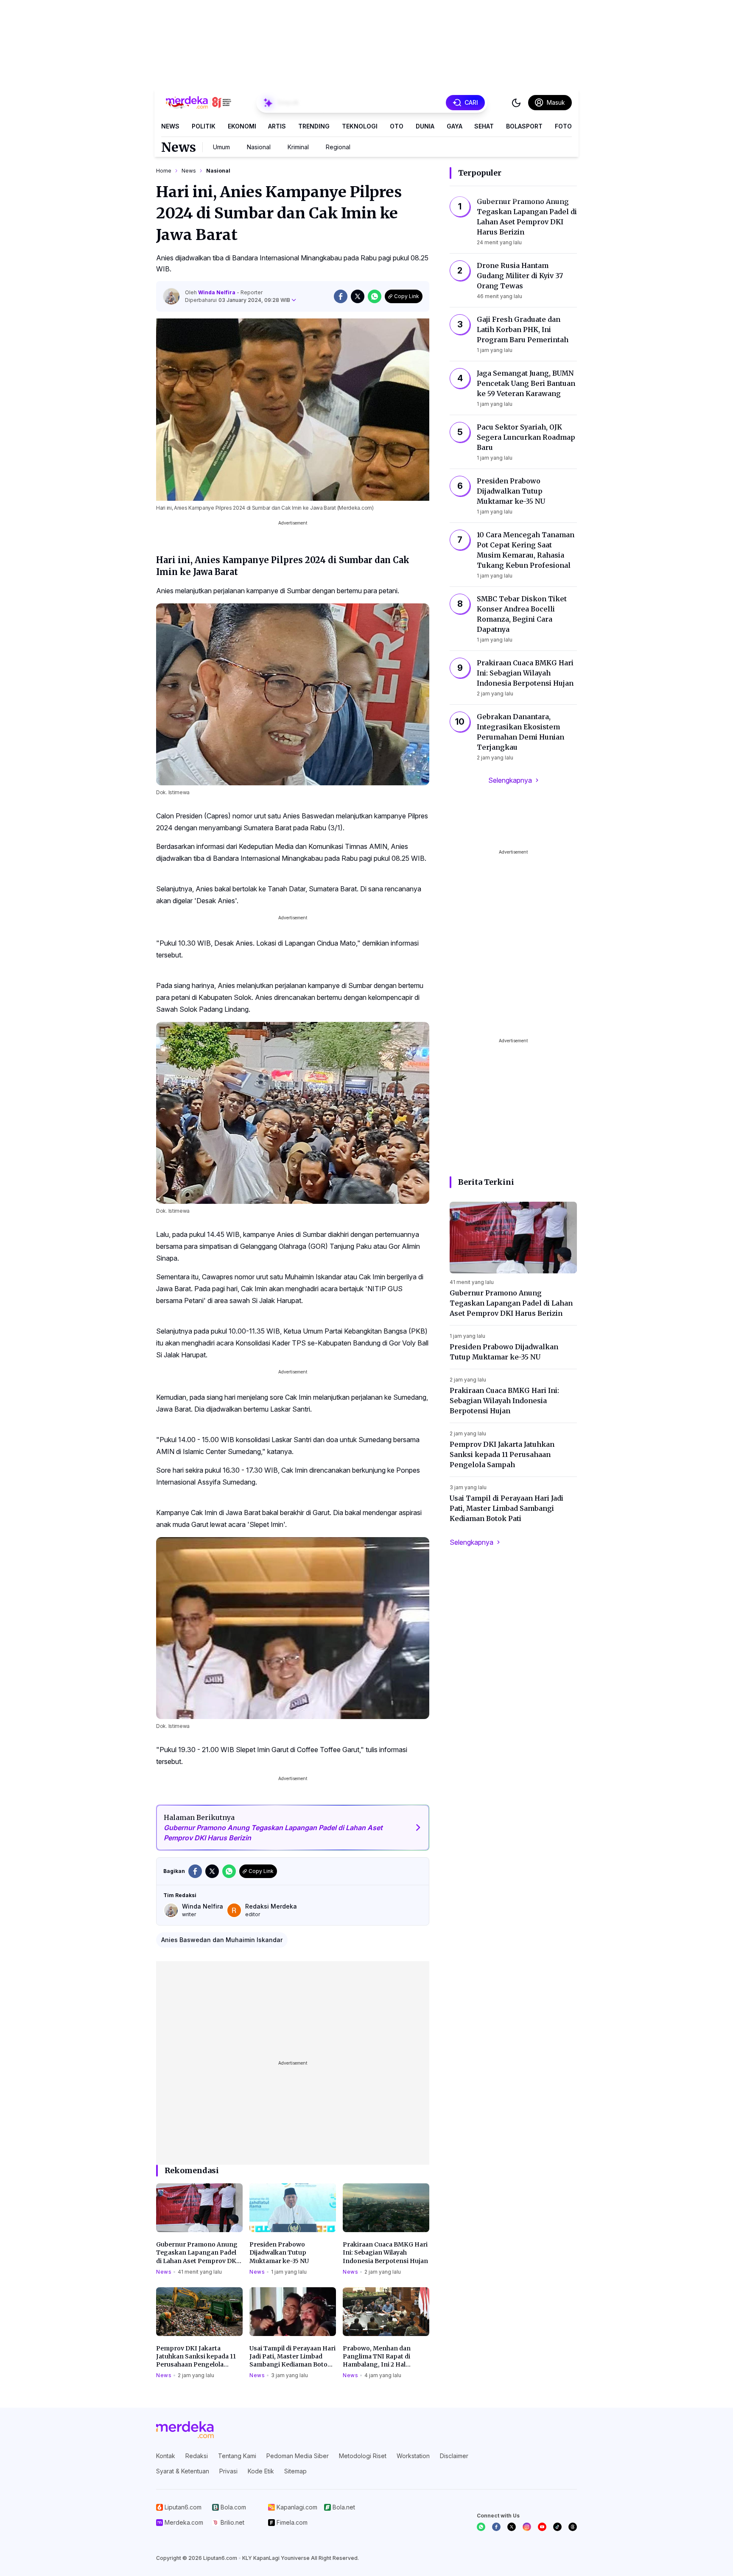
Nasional (259, 147)
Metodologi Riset (363, 2456)
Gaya (455, 126)
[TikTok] (557, 2527)
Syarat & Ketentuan (183, 2471)
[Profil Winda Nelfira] (171, 296)
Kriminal (298, 147)
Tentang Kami (237, 2456)
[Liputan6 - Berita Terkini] (185, 2430)
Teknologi (360, 126)
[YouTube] (542, 2527)
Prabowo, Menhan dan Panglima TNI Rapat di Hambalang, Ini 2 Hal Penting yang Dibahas (377, 2357)
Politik (204, 126)
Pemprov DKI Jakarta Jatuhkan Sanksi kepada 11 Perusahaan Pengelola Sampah (196, 2357)
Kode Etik (261, 2471)
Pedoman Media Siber (298, 2456)
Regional (338, 147)
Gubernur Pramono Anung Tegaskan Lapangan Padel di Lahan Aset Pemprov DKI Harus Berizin (197, 2253)
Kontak (166, 2456)
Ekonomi (242, 126)
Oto (397, 126)
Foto (563, 126)
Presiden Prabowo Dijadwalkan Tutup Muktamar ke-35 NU (279, 2253)
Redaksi (197, 2456)
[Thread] (573, 2527)
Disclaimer (454, 2456)
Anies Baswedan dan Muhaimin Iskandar (222, 1940)
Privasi (228, 2471)
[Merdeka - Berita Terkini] (199, 103)
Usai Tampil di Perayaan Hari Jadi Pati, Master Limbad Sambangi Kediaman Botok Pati (292, 2357)
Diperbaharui (238, 300)
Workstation (413, 2456)
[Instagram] (527, 2527)
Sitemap (295, 2471)
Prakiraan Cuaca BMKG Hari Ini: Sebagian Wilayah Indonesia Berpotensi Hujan (385, 2253)
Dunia (425, 126)
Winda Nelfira (217, 292)
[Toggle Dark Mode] (516, 103)
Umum (221, 147)
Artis (277, 126)
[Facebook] (496, 2527)
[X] (512, 2527)
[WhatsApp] (481, 2527)
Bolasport (524, 126)
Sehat (484, 126)
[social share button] (341, 296)
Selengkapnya (510, 780)
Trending (314, 126)
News (170, 126)
